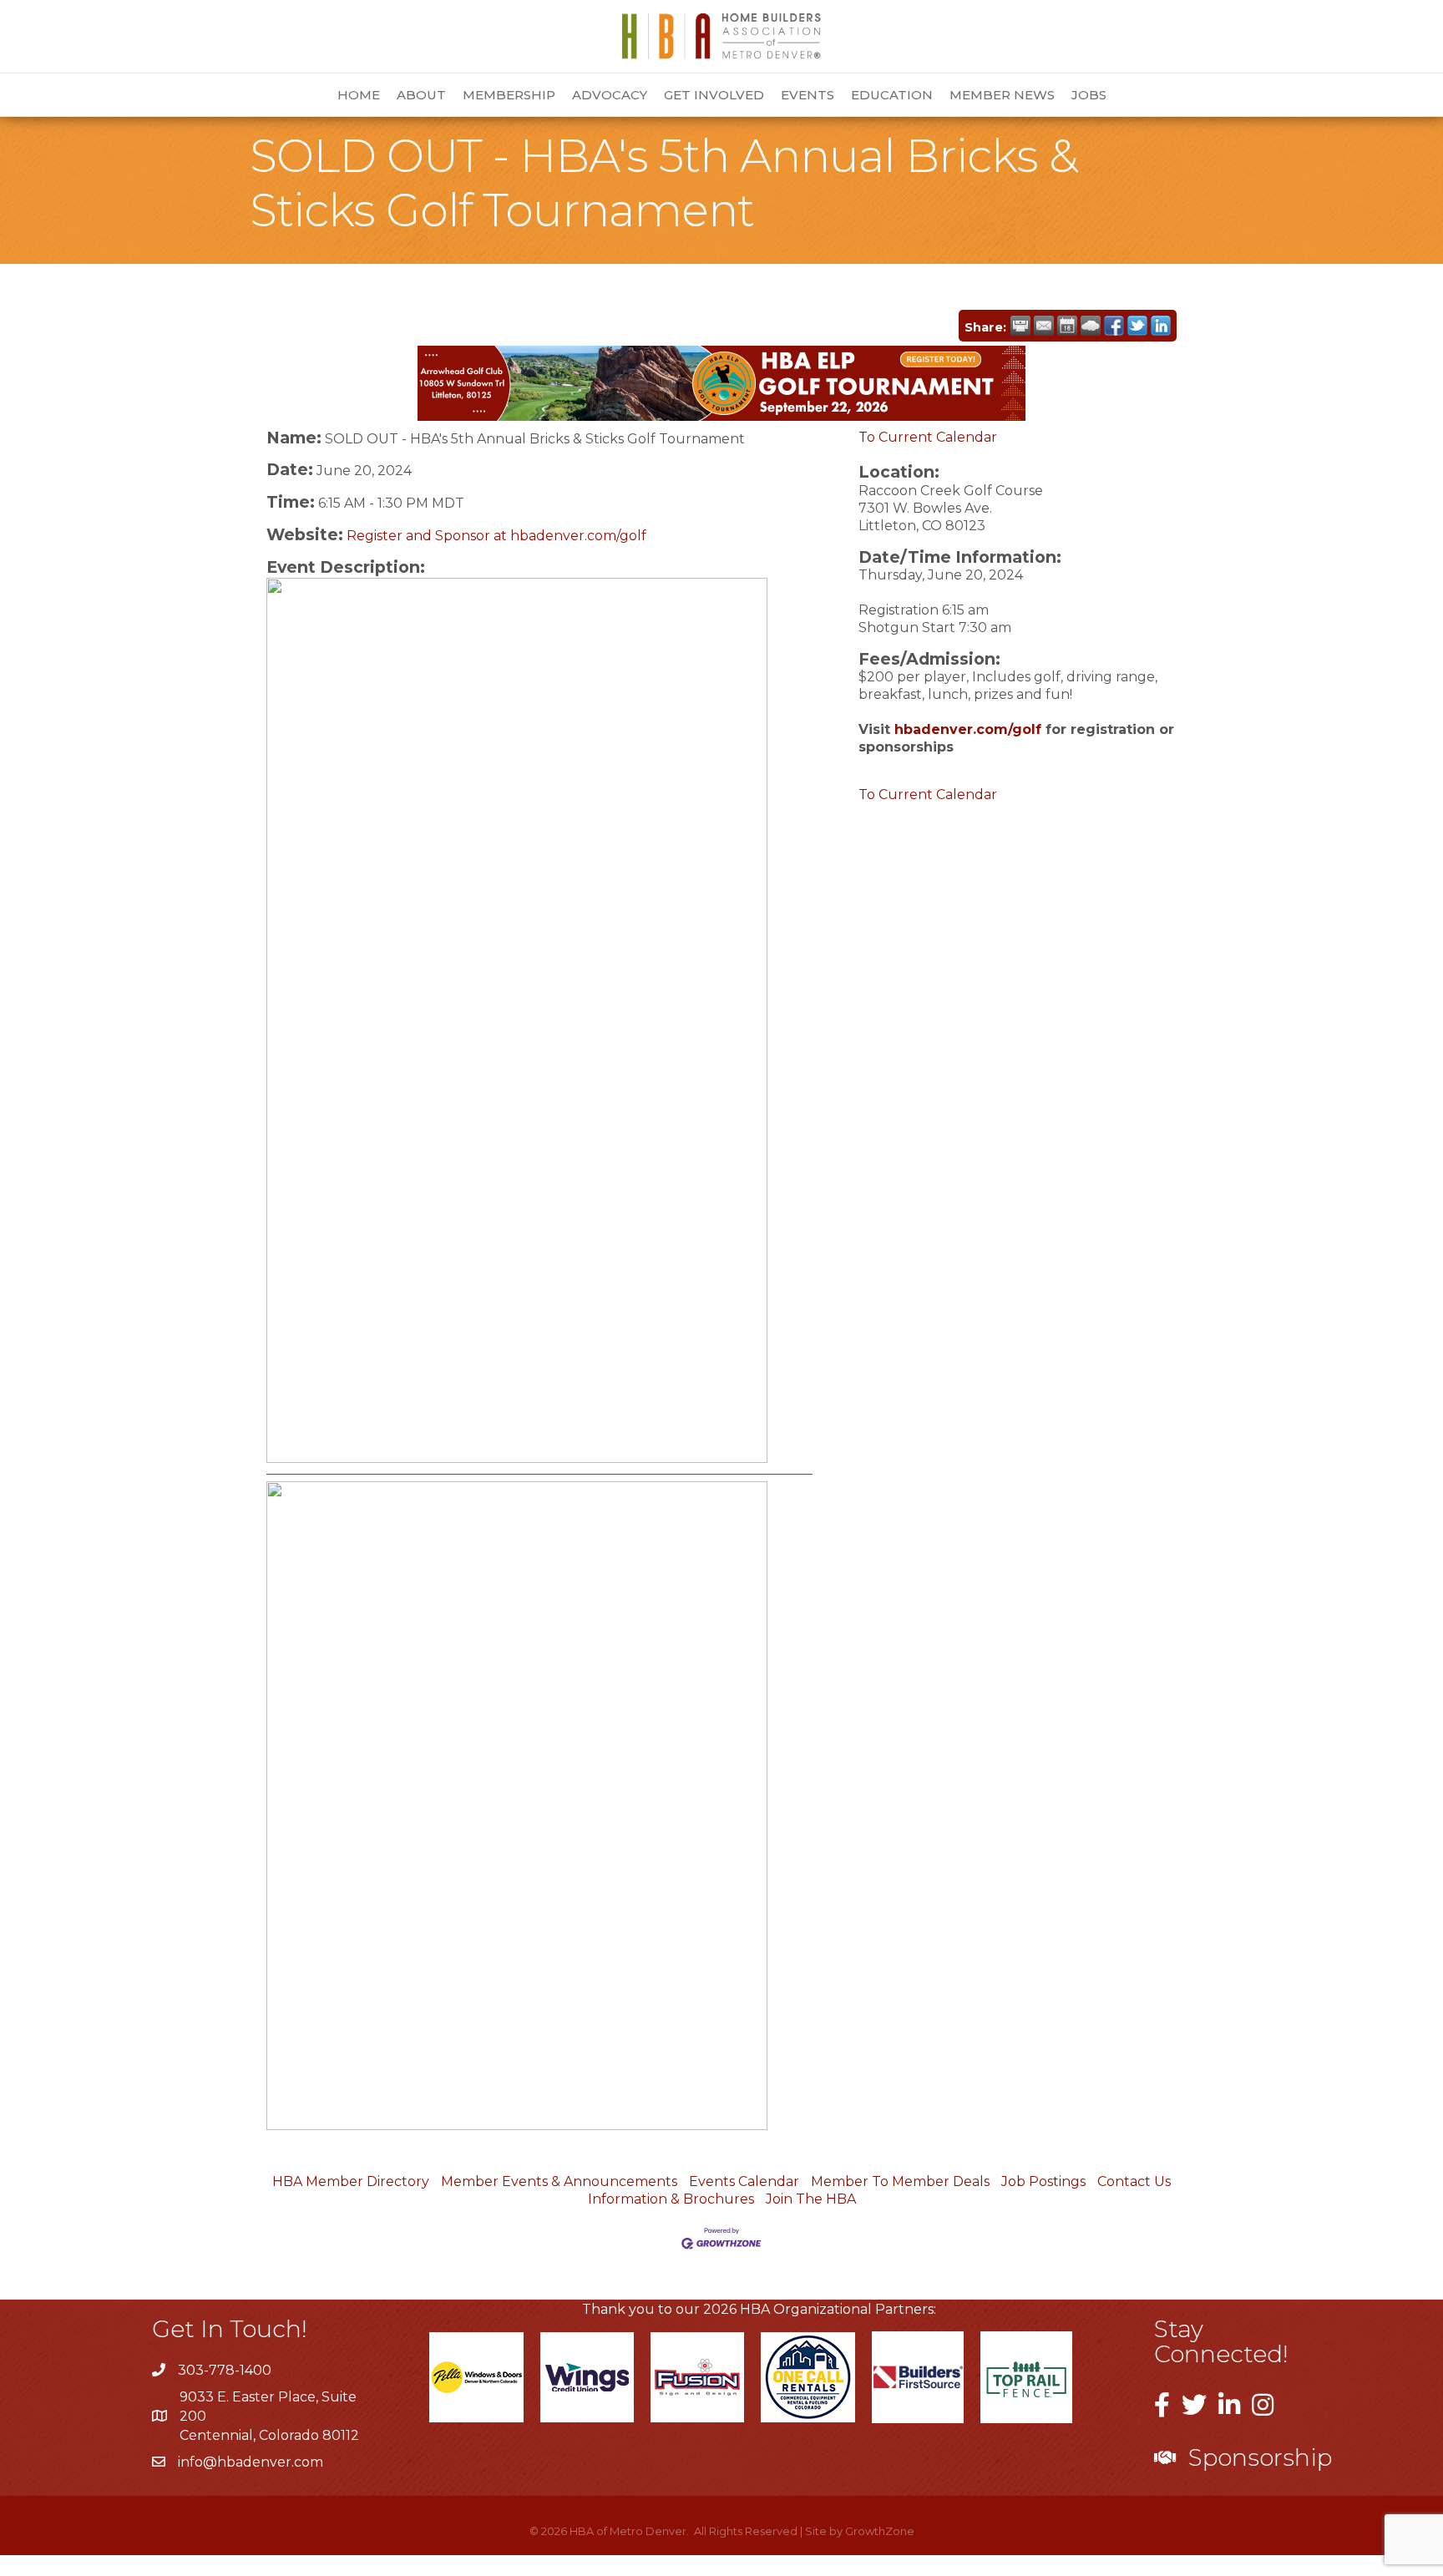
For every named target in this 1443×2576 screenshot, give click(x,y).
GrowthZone (880, 2531)
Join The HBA (811, 2199)
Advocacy (610, 95)
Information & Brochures (671, 2199)
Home (359, 95)
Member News (1002, 95)
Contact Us (1134, 2181)
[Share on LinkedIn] (1161, 326)
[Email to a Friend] (1044, 326)
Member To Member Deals (900, 2181)
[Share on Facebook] (1114, 326)
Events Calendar (744, 2181)
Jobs (1089, 95)
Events (808, 95)
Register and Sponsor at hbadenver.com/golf (496, 536)
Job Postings (1043, 2181)
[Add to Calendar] (1067, 326)
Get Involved (714, 95)
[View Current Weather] (1091, 326)
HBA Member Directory (351, 2181)
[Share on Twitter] (1137, 326)
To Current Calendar (928, 437)
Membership (509, 95)
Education (892, 95)
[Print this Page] (1020, 326)
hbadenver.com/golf (968, 729)
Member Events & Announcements (559, 2181)
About (421, 95)
